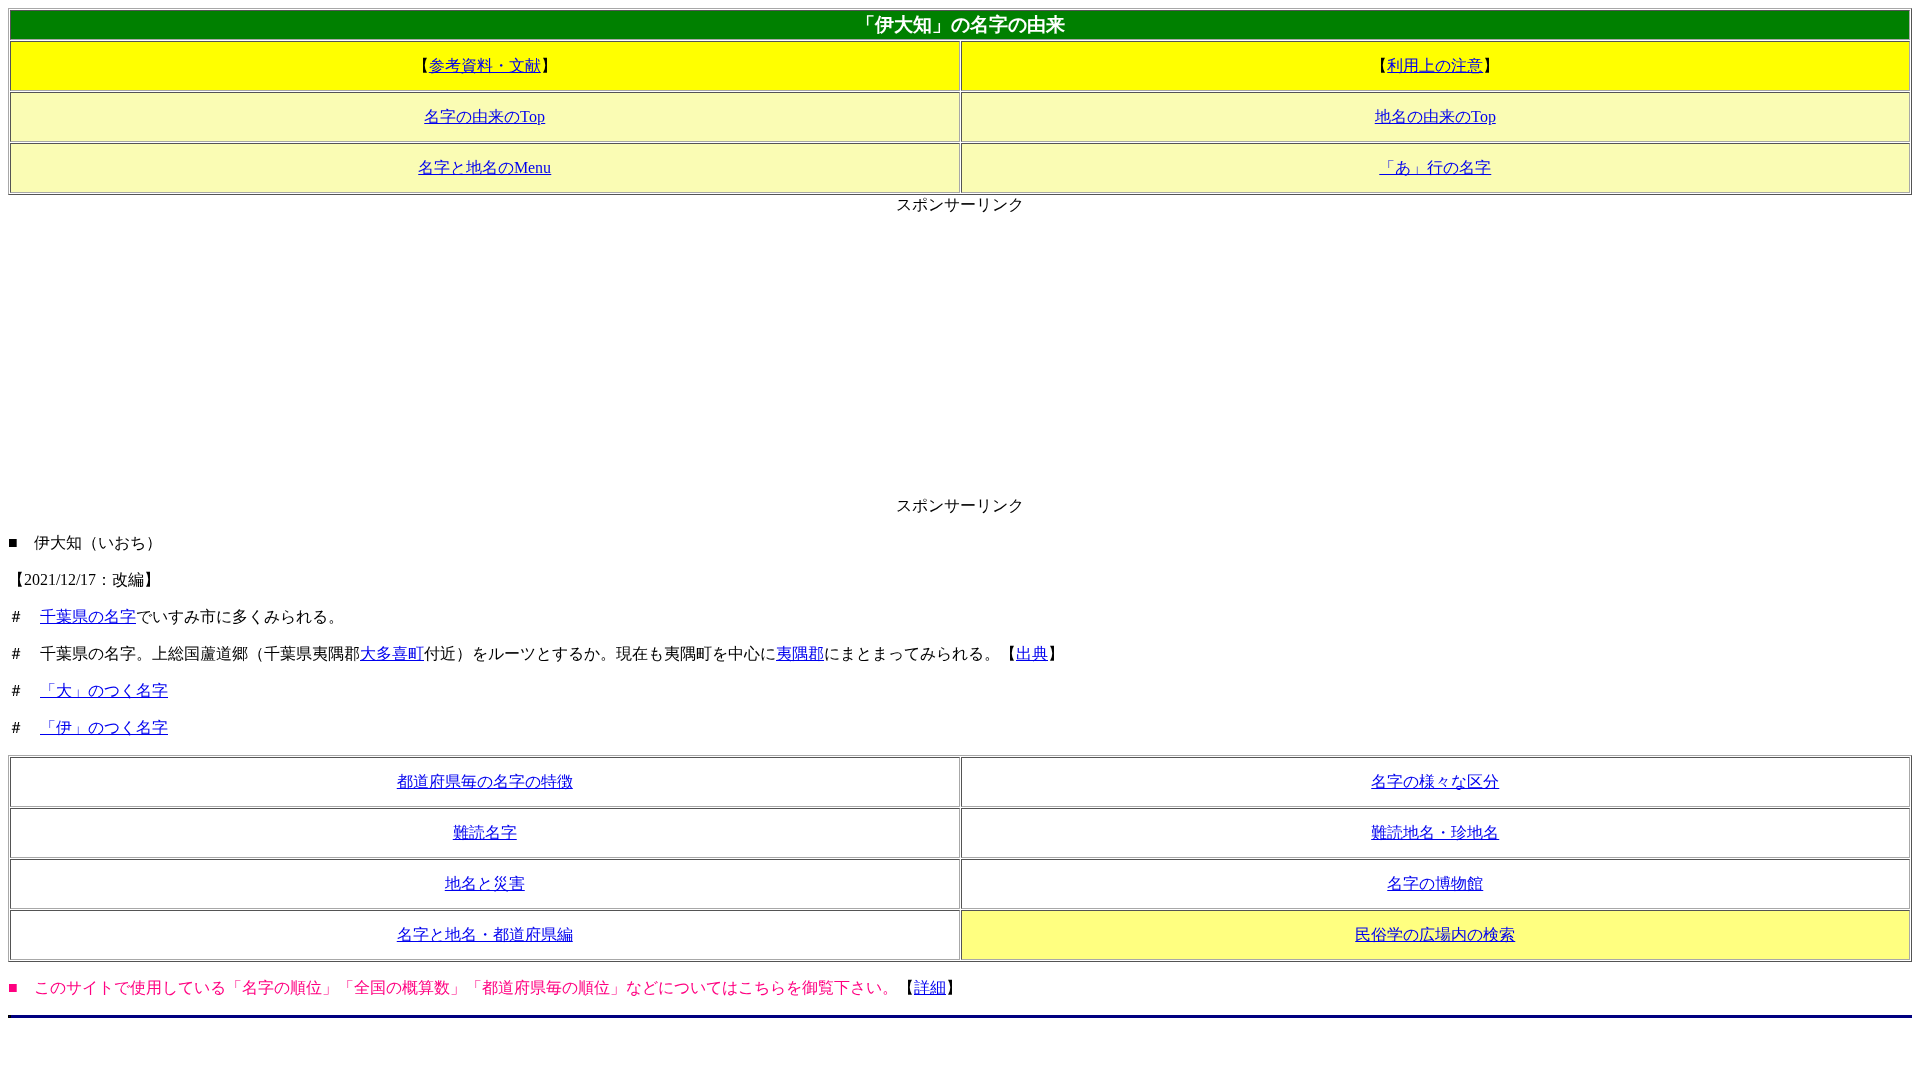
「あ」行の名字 (1435, 167)
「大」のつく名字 (104, 690)
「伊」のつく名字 (104, 727)
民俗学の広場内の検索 (1435, 934)
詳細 (930, 987)
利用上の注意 (1435, 65)
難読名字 (485, 832)
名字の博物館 (1435, 883)
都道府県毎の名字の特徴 (485, 781)
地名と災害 (485, 883)
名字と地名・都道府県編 (485, 934)
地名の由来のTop (1435, 116)
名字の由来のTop (484, 116)
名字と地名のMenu (484, 167)
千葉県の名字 (88, 616)
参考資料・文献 (485, 65)
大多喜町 (392, 653)
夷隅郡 (800, 653)
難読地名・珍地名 (1435, 832)
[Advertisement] (960, 356)
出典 (1032, 653)
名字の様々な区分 (1435, 781)
